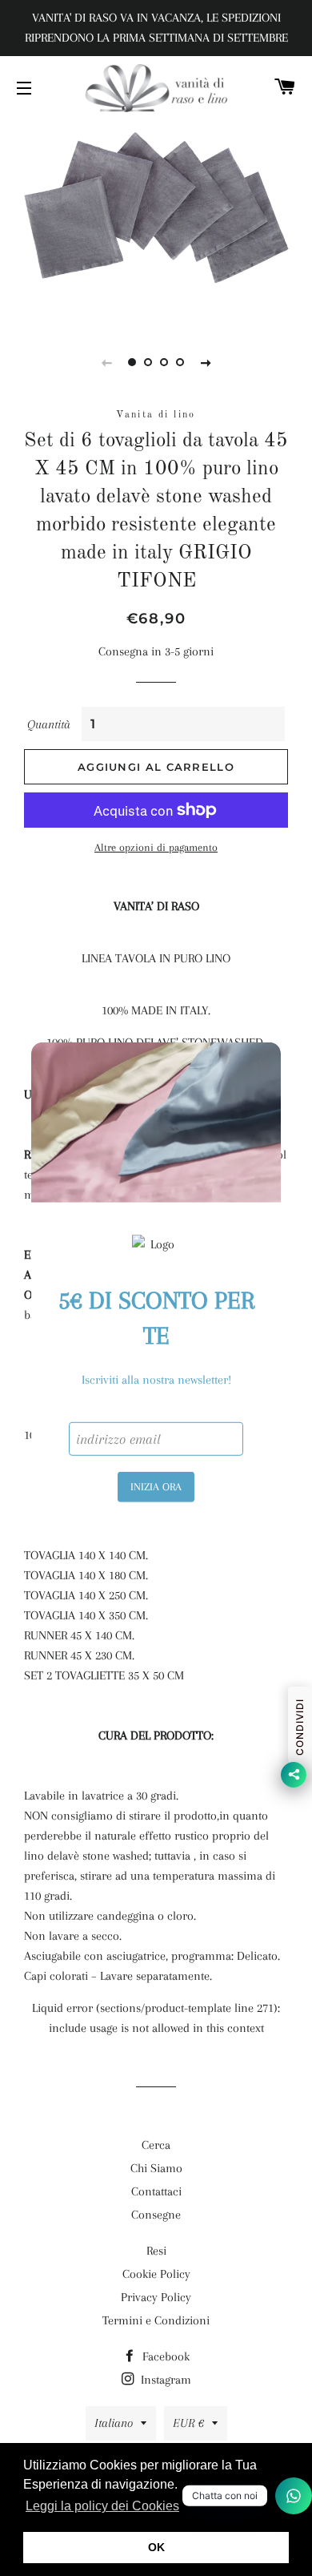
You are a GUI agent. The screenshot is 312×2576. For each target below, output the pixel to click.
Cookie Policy (156, 2274)
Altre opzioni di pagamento (156, 847)
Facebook (164, 2356)
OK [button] (156, 2547)
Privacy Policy (156, 2297)
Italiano (114, 2423)
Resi (156, 2251)
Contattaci (156, 2191)
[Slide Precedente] (106, 362)
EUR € (188, 2423)
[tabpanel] (156, 220)
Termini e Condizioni (156, 2320)
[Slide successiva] (206, 362)
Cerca (156, 2145)
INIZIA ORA (156, 1487)
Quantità (49, 724)
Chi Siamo (156, 2168)
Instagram (164, 2380)
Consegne (156, 2215)
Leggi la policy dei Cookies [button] (102, 2506)
